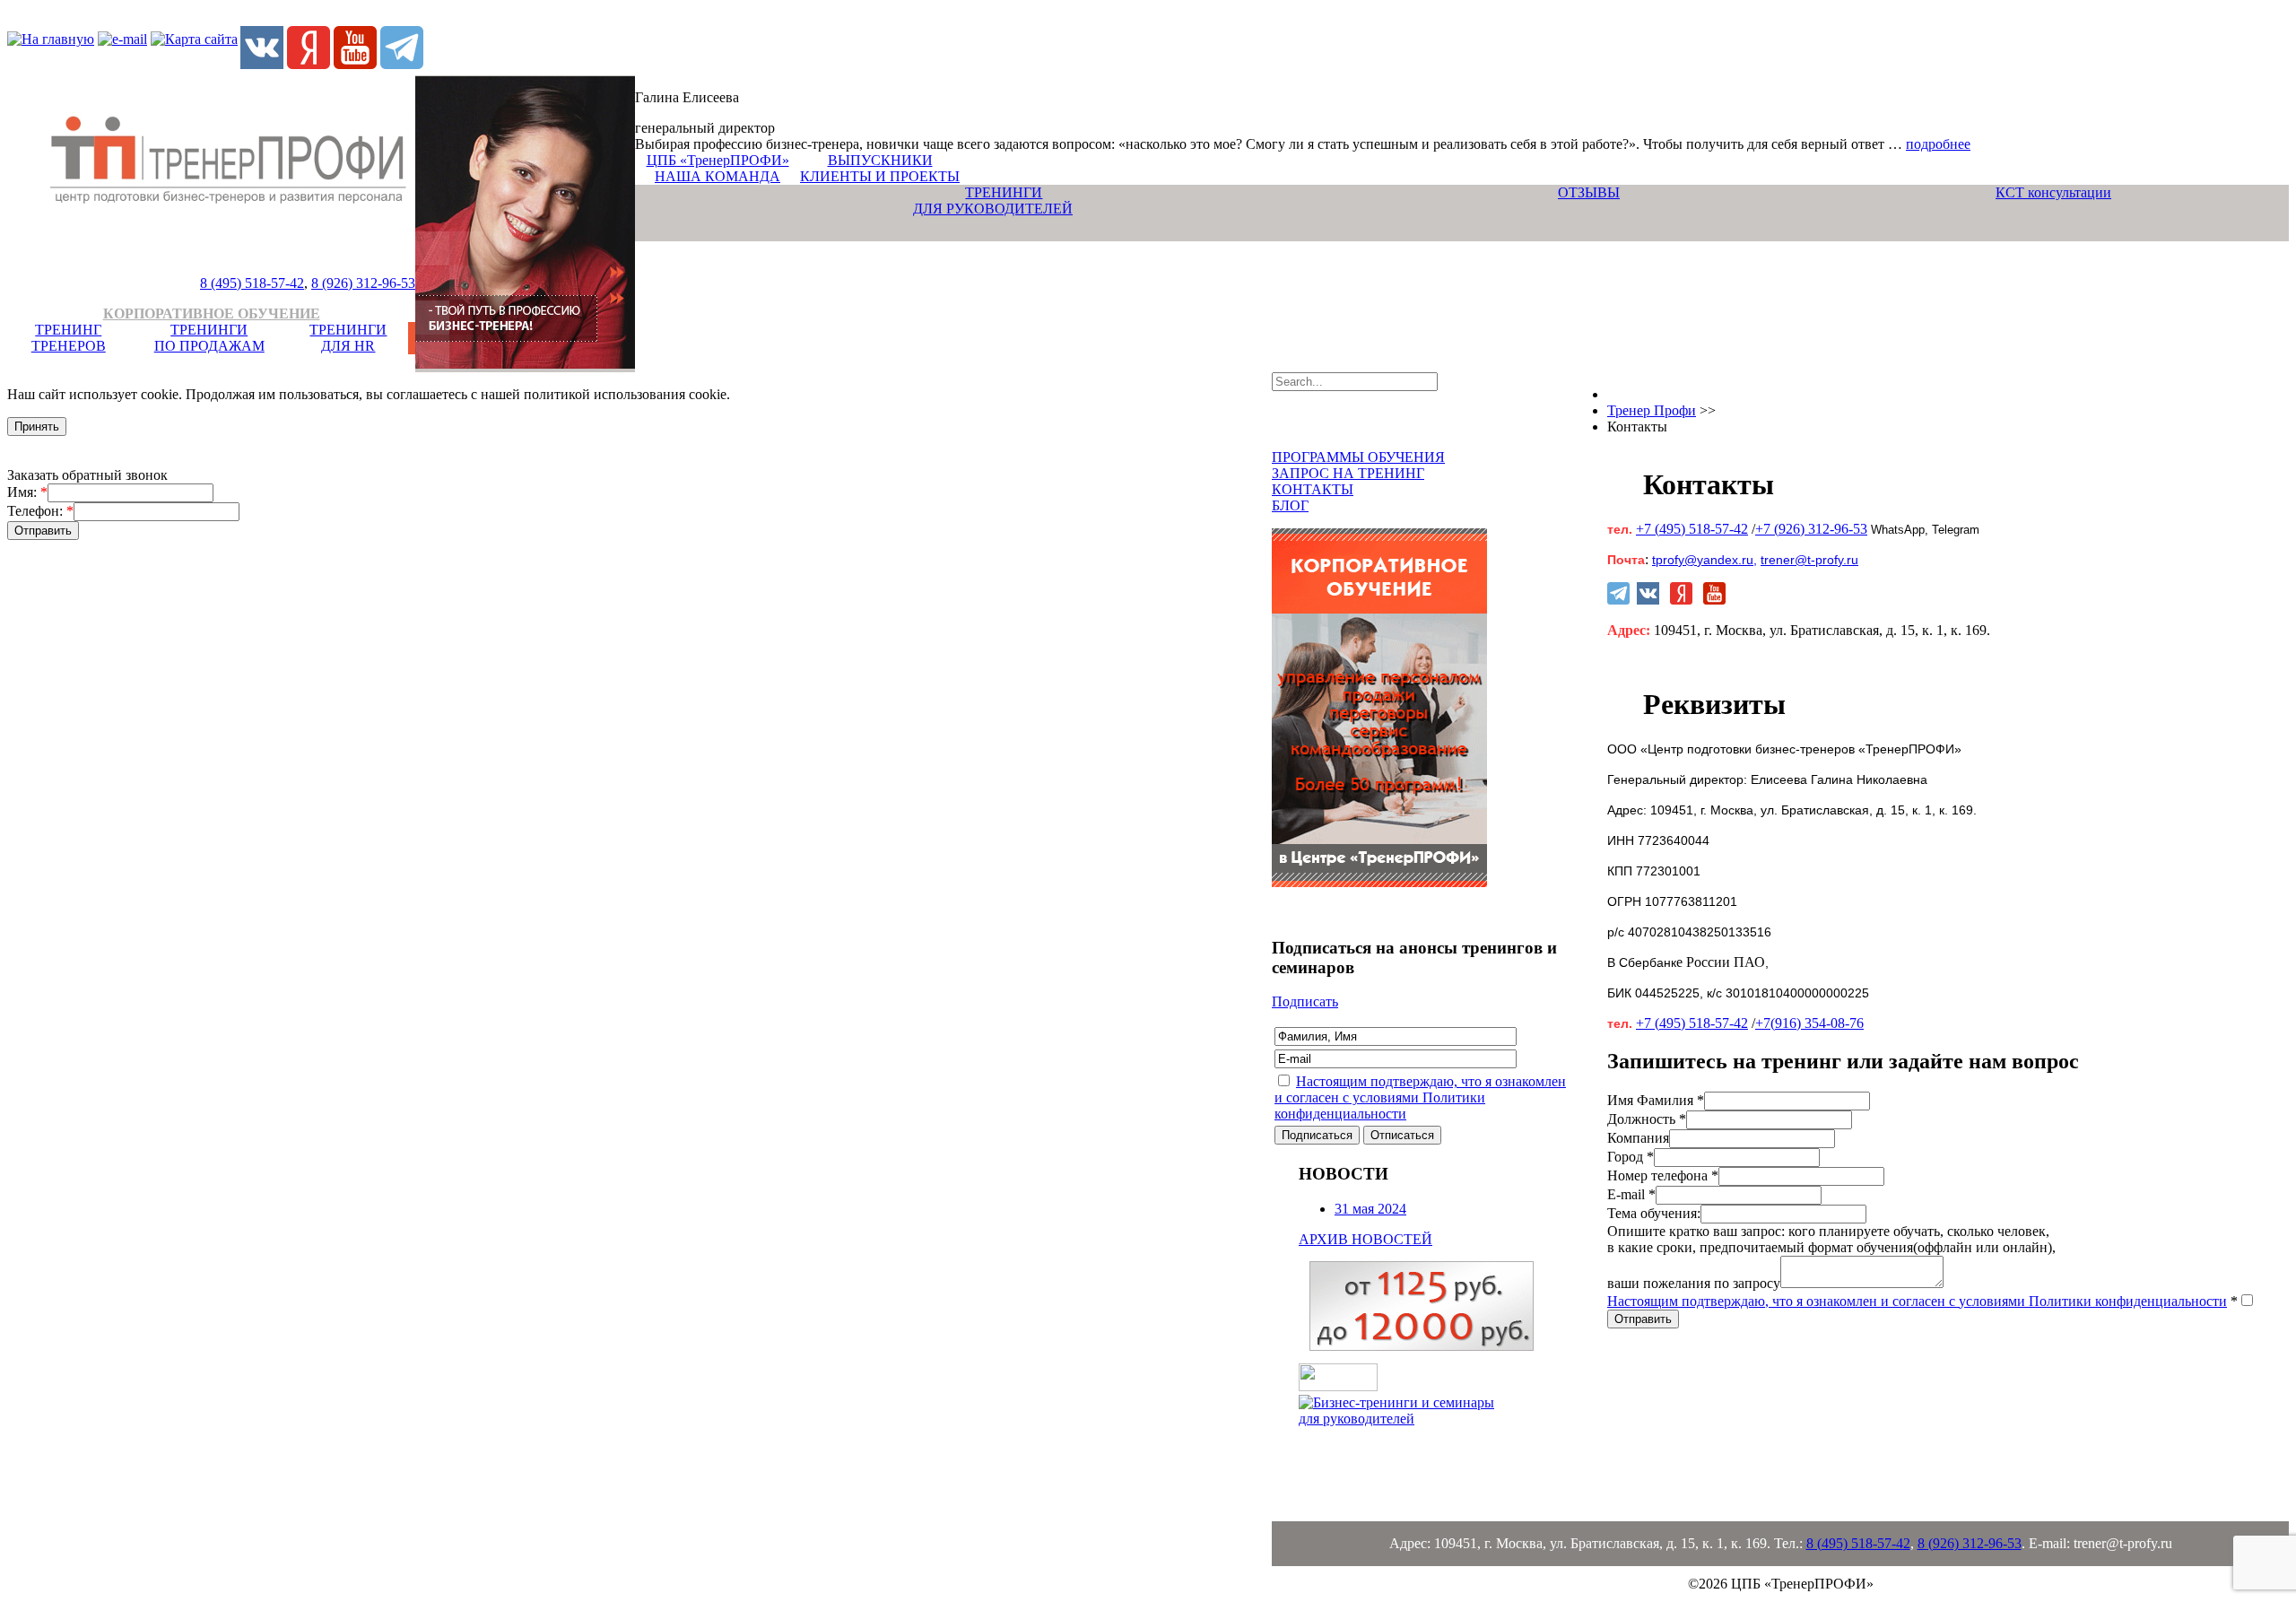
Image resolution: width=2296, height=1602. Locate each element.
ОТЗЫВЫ (1589, 192)
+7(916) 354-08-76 (1809, 1023)
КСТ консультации (2053, 192)
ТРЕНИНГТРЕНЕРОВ (69, 338)
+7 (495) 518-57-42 (1692, 529)
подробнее (1938, 144)
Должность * (1647, 1119)
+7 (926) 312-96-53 (1811, 529)
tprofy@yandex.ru (1703, 560)
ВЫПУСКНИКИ (880, 160)
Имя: (27, 492)
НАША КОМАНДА (717, 176)
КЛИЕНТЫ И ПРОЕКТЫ (880, 176)
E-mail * (1631, 1194)
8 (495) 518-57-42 (252, 283)
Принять (37, 427)
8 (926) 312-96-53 (363, 283)
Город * (1631, 1157)
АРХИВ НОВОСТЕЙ (1365, 1239)
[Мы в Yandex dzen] (309, 64)
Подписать (1305, 1001)
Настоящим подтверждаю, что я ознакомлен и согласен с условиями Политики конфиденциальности (1420, 1097)
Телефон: (40, 511)
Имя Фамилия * (1656, 1100)
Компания (1638, 1138)
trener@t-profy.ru (1809, 560)
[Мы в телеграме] (402, 64)
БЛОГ (1290, 505)
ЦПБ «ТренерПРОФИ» (718, 160)
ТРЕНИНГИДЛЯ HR (348, 338)
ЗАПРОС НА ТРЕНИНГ (1348, 473)
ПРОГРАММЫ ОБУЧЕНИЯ (1358, 457)
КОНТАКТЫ (1313, 489)
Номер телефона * (1663, 1175)
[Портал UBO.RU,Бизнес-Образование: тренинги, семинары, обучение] (1338, 1386)
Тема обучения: (1654, 1213)
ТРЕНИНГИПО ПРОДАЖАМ (209, 338)
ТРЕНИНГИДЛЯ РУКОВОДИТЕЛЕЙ (993, 200)
